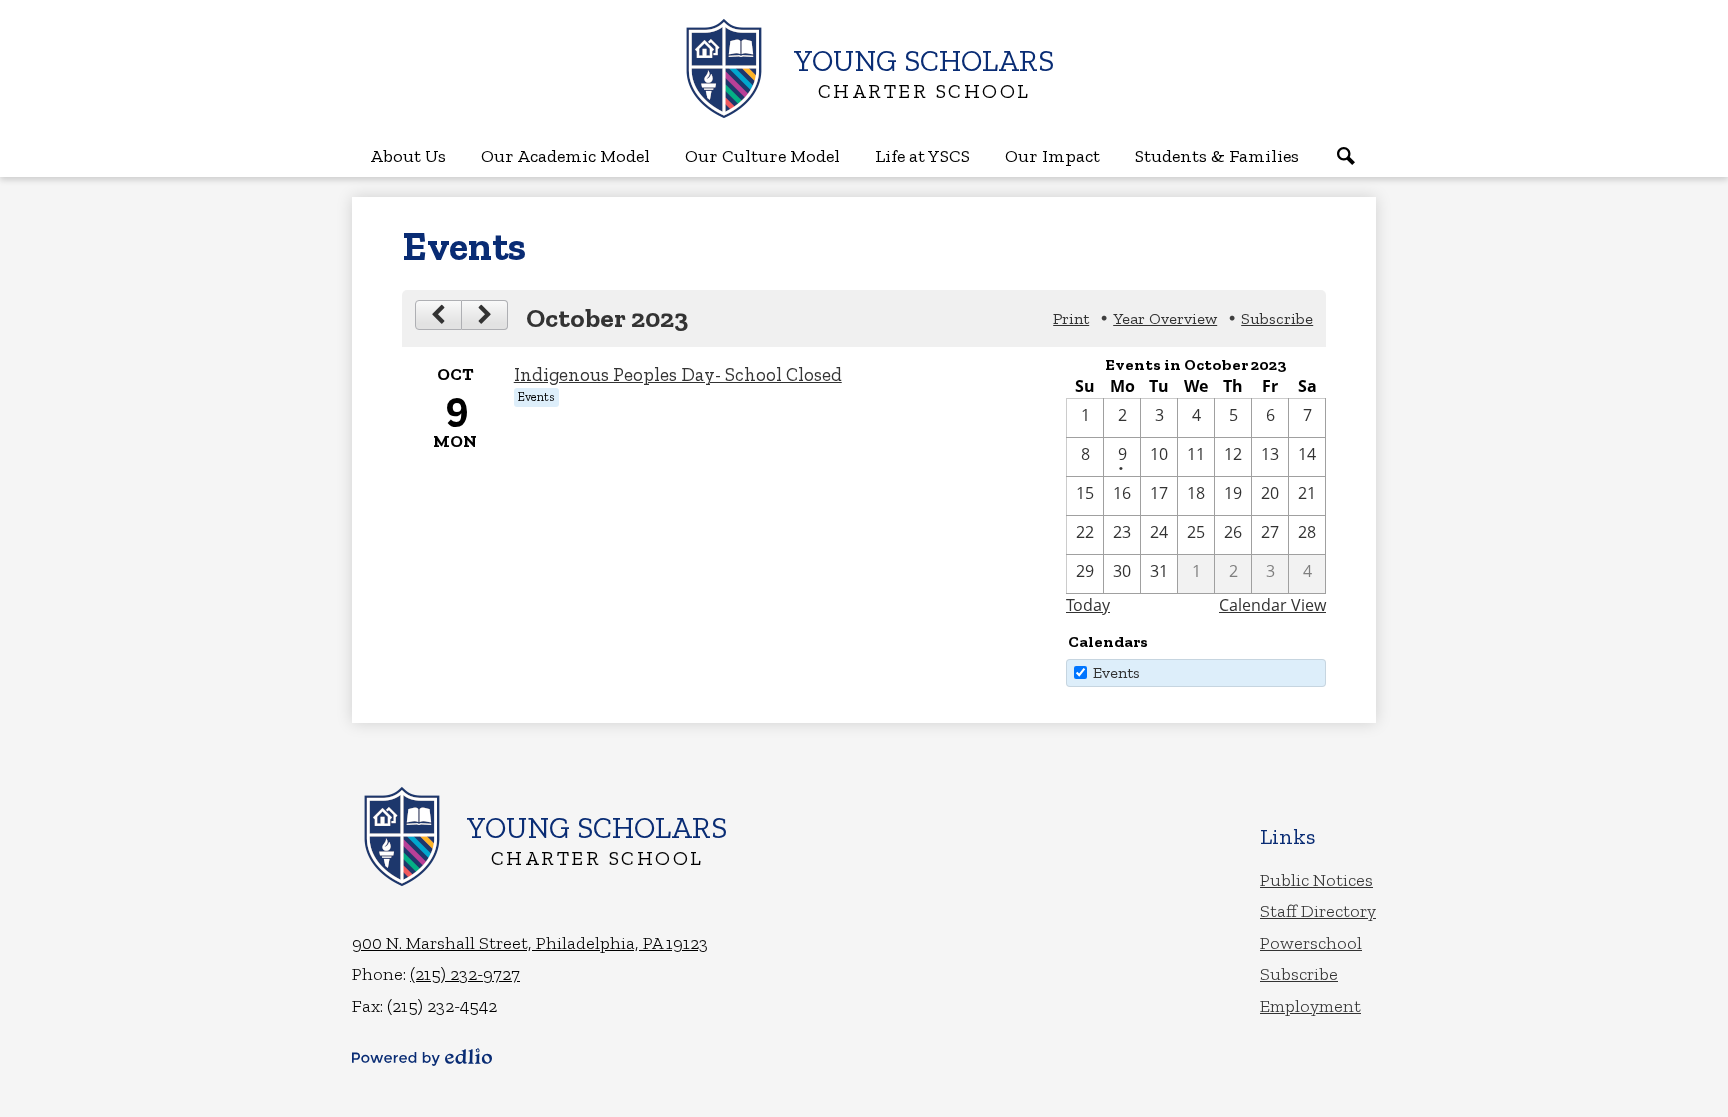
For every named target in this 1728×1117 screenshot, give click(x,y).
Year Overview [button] (1165, 318)
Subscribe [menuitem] (1277, 318)
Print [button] (1071, 318)
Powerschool (1311, 943)
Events (1116, 672)
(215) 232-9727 (465, 974)
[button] (408, 156)
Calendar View (1272, 605)
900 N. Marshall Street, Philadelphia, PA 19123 (530, 943)
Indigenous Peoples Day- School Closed (678, 374)
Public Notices (1316, 880)
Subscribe (1299, 974)
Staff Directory (1318, 911)
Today (1088, 605)
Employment (1310, 1006)
